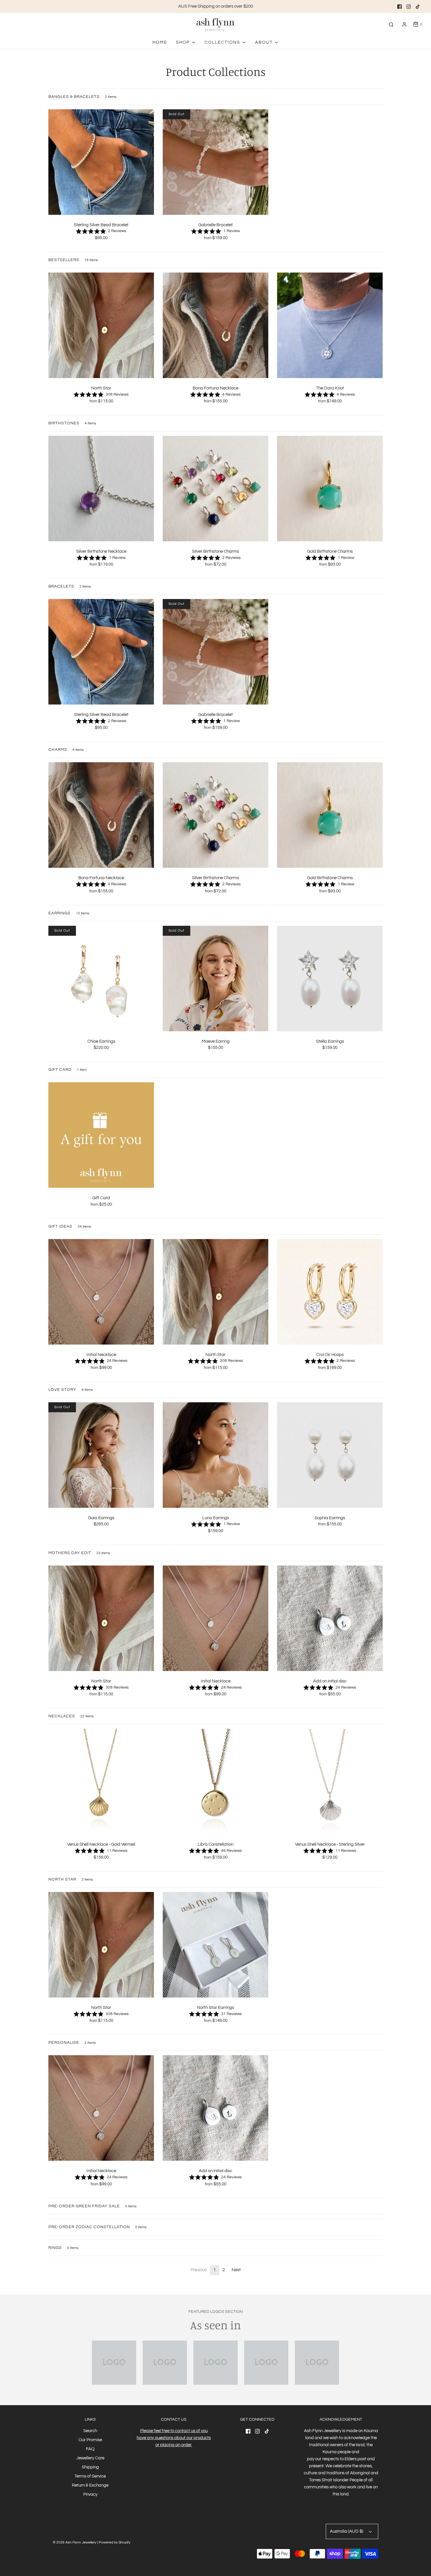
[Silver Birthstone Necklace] (101, 488)
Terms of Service (90, 2476)
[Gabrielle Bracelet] (215, 162)
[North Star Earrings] (215, 1945)
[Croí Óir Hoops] (330, 1291)
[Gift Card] (101, 1135)
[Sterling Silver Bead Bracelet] (101, 162)
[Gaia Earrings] (101, 1455)
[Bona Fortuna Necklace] (215, 325)
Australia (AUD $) (347, 2531)
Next (236, 2270)
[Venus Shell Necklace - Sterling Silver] (330, 1781)
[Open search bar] (391, 24)
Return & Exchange (90, 2485)
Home (160, 42)
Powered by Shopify (115, 2542)
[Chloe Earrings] (101, 978)
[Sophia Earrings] (330, 1455)
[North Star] (101, 325)
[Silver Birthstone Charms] (215, 488)
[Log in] (404, 24)
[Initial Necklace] (101, 1291)
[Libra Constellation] (215, 1781)
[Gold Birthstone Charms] (330, 488)
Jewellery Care (90, 2458)
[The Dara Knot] (330, 325)
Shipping (90, 2467)
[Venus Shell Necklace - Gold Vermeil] (101, 1781)
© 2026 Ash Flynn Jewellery (75, 2542)
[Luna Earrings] (215, 1455)
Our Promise (90, 2440)
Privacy (90, 2494)
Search (90, 2431)
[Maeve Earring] (215, 978)
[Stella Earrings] (330, 978)
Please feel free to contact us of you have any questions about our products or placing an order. (174, 2438)
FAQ (90, 2449)
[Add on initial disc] (330, 1618)
